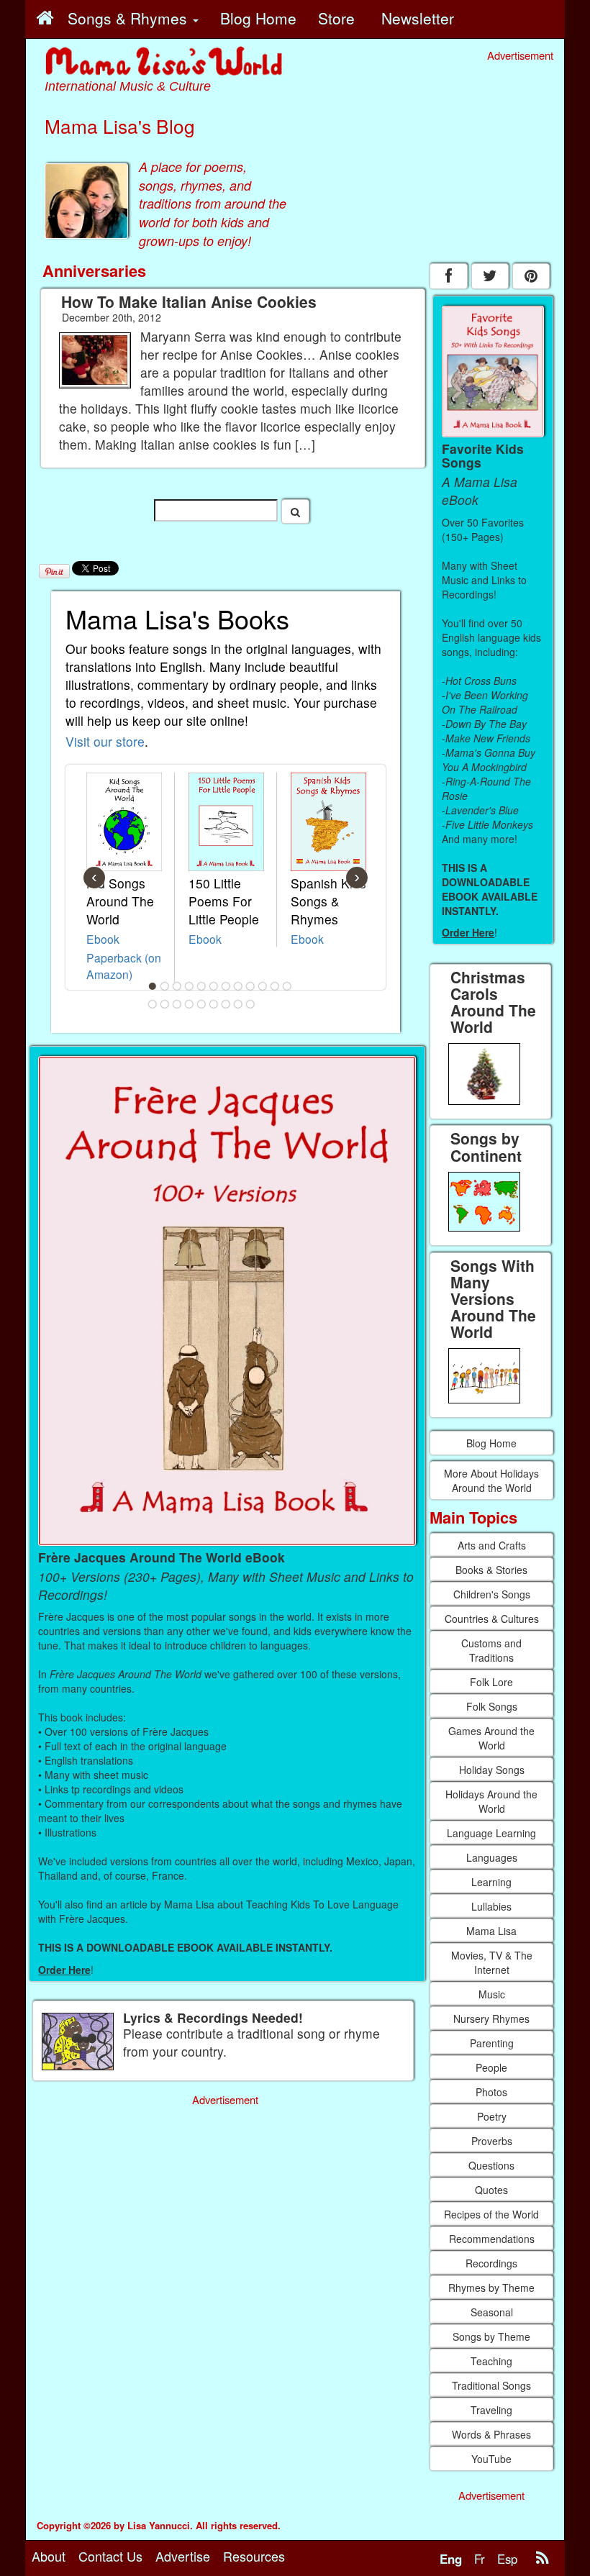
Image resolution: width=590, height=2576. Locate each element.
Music (492, 1994)
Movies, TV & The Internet (492, 1962)
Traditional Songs (491, 2385)
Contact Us (110, 2556)
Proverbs (492, 2141)
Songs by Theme (491, 2336)
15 (177, 1004)
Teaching (491, 2361)
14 (165, 1004)
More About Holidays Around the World (491, 1480)
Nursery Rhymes (491, 2019)
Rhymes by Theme (491, 2288)
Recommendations (492, 2239)
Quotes (491, 2190)
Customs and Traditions (491, 1650)
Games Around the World (491, 1738)
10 (263, 986)
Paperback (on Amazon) (124, 966)
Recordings (491, 2263)
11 (275, 986)
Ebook (103, 939)
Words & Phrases (491, 2434)
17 (201, 1004)
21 (250, 1004)
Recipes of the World (491, 2214)
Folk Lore (491, 1682)
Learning (491, 1882)
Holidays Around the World (491, 1801)
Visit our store (105, 741)
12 (287, 986)
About (49, 2556)
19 (226, 1004)
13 (153, 1004)
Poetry (492, 2116)
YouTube (491, 2459)
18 (214, 1004)
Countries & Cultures (492, 1619)
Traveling (491, 2410)
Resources (254, 2556)
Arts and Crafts (492, 1545)
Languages (492, 1857)
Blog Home (491, 1443)
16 (189, 1004)
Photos (491, 2092)
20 (238, 1004)
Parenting (492, 2043)
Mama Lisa (491, 1931)
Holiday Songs (492, 1770)
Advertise (183, 2556)
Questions (491, 2165)
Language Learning (491, 1833)
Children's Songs (492, 1594)
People (491, 2067)
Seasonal (492, 2312)
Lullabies (491, 1906)
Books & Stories (491, 1570)
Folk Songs (492, 1706)
